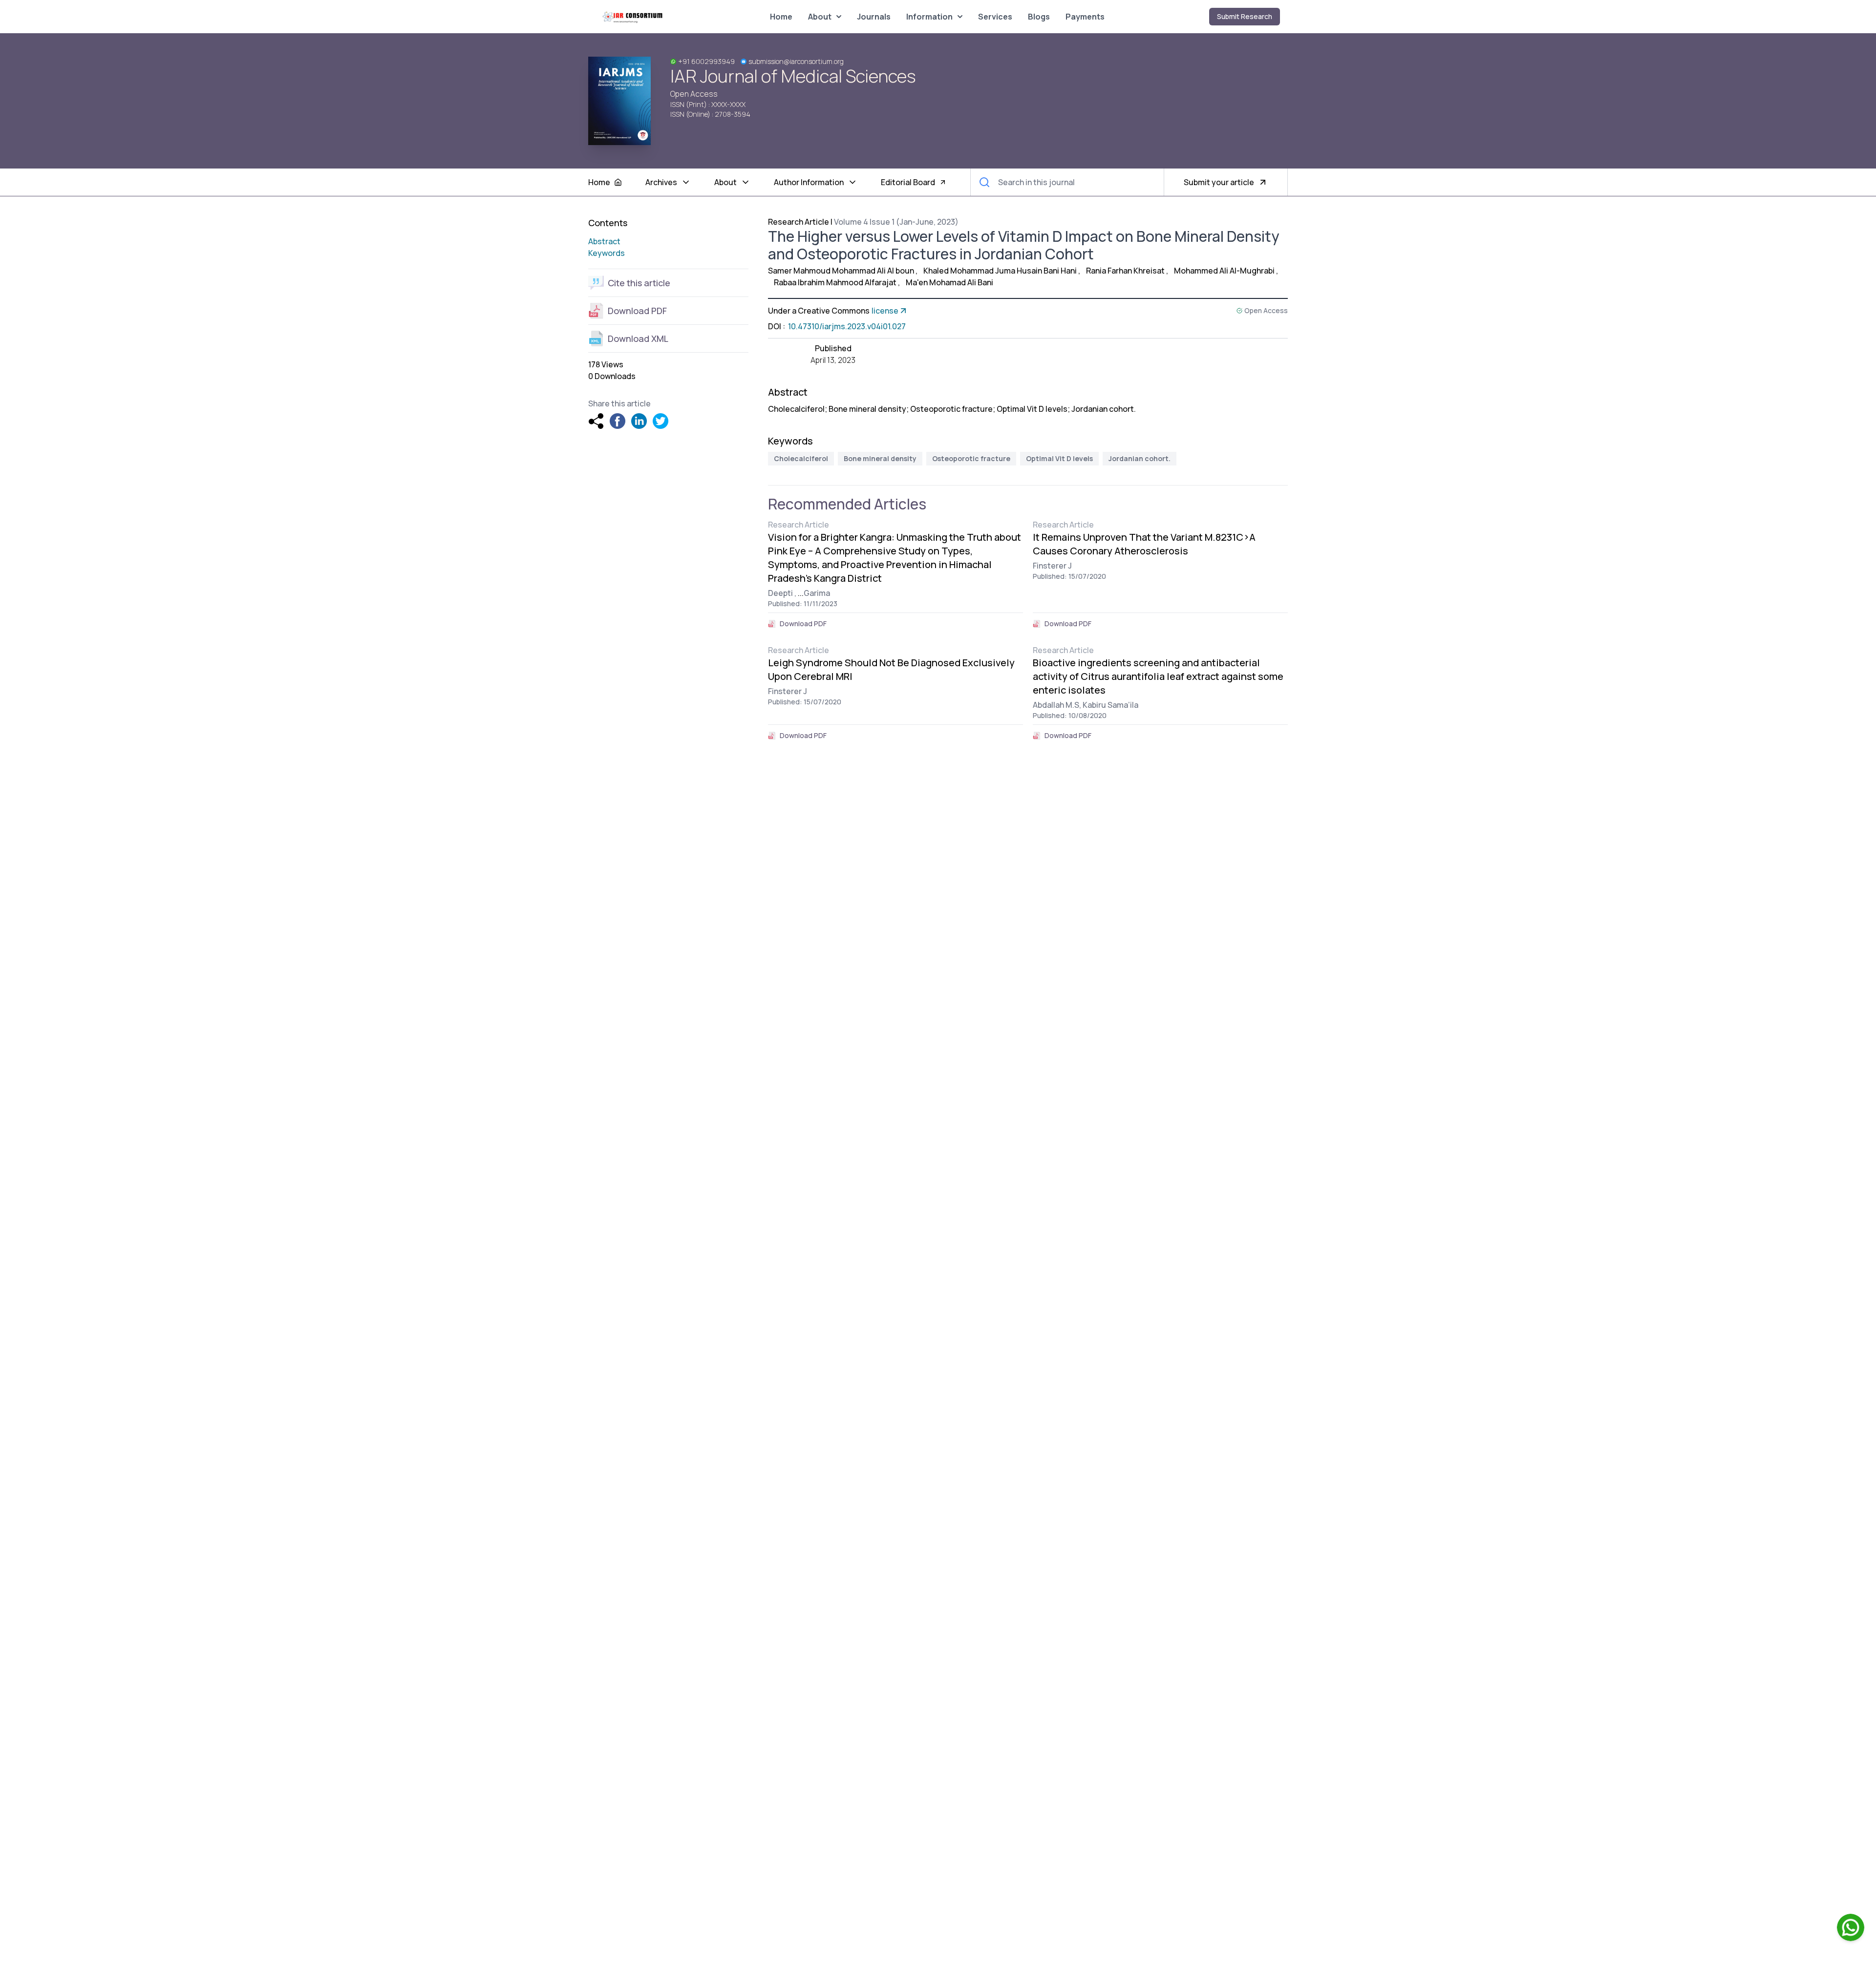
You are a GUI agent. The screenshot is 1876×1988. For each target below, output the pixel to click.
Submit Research (1245, 16)
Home (781, 17)
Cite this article (639, 283)
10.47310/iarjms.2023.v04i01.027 (846, 326)
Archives (661, 182)
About (820, 17)
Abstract (604, 241)
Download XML (638, 338)
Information (929, 17)
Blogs (1039, 17)
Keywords (607, 253)
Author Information (809, 182)
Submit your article (1219, 182)
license (885, 311)
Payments (1085, 17)
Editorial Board (908, 182)
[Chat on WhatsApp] (1851, 1927)
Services (995, 17)
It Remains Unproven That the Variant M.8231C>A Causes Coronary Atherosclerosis (1144, 544)
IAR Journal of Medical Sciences (793, 76)
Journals (874, 17)
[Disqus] (1028, 888)
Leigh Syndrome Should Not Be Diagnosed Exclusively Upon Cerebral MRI (891, 669)
